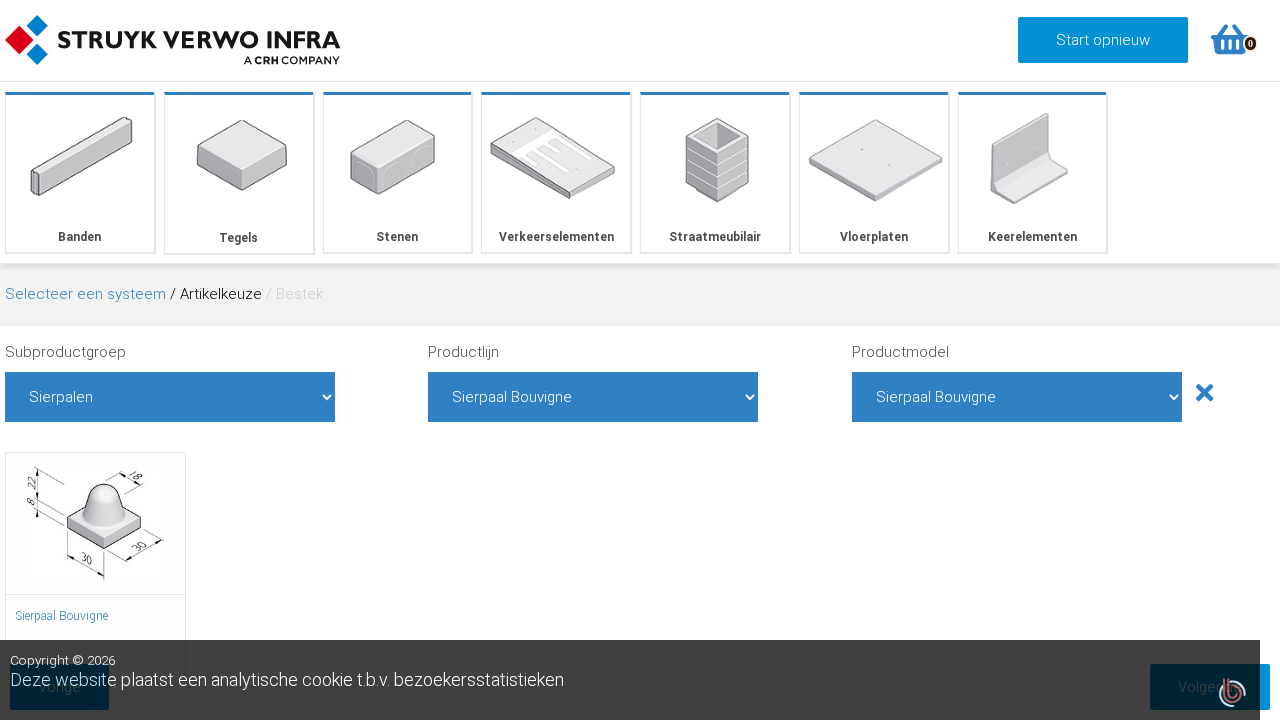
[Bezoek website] (173, 71)
